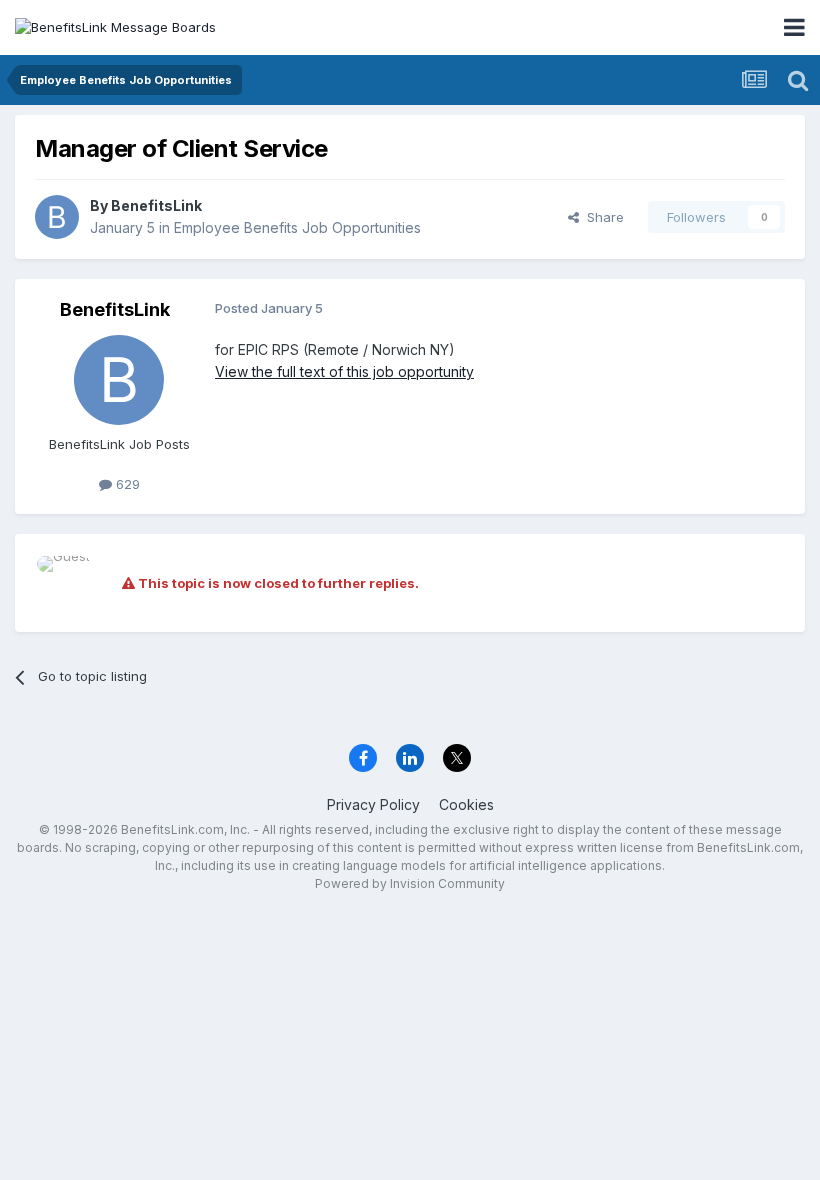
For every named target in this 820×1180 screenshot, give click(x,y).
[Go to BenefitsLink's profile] (57, 217)
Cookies (466, 804)
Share (601, 217)
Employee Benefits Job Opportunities (297, 227)
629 (126, 484)
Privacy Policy (373, 804)
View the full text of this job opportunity (344, 371)
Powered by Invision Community (410, 883)
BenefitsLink (156, 205)
